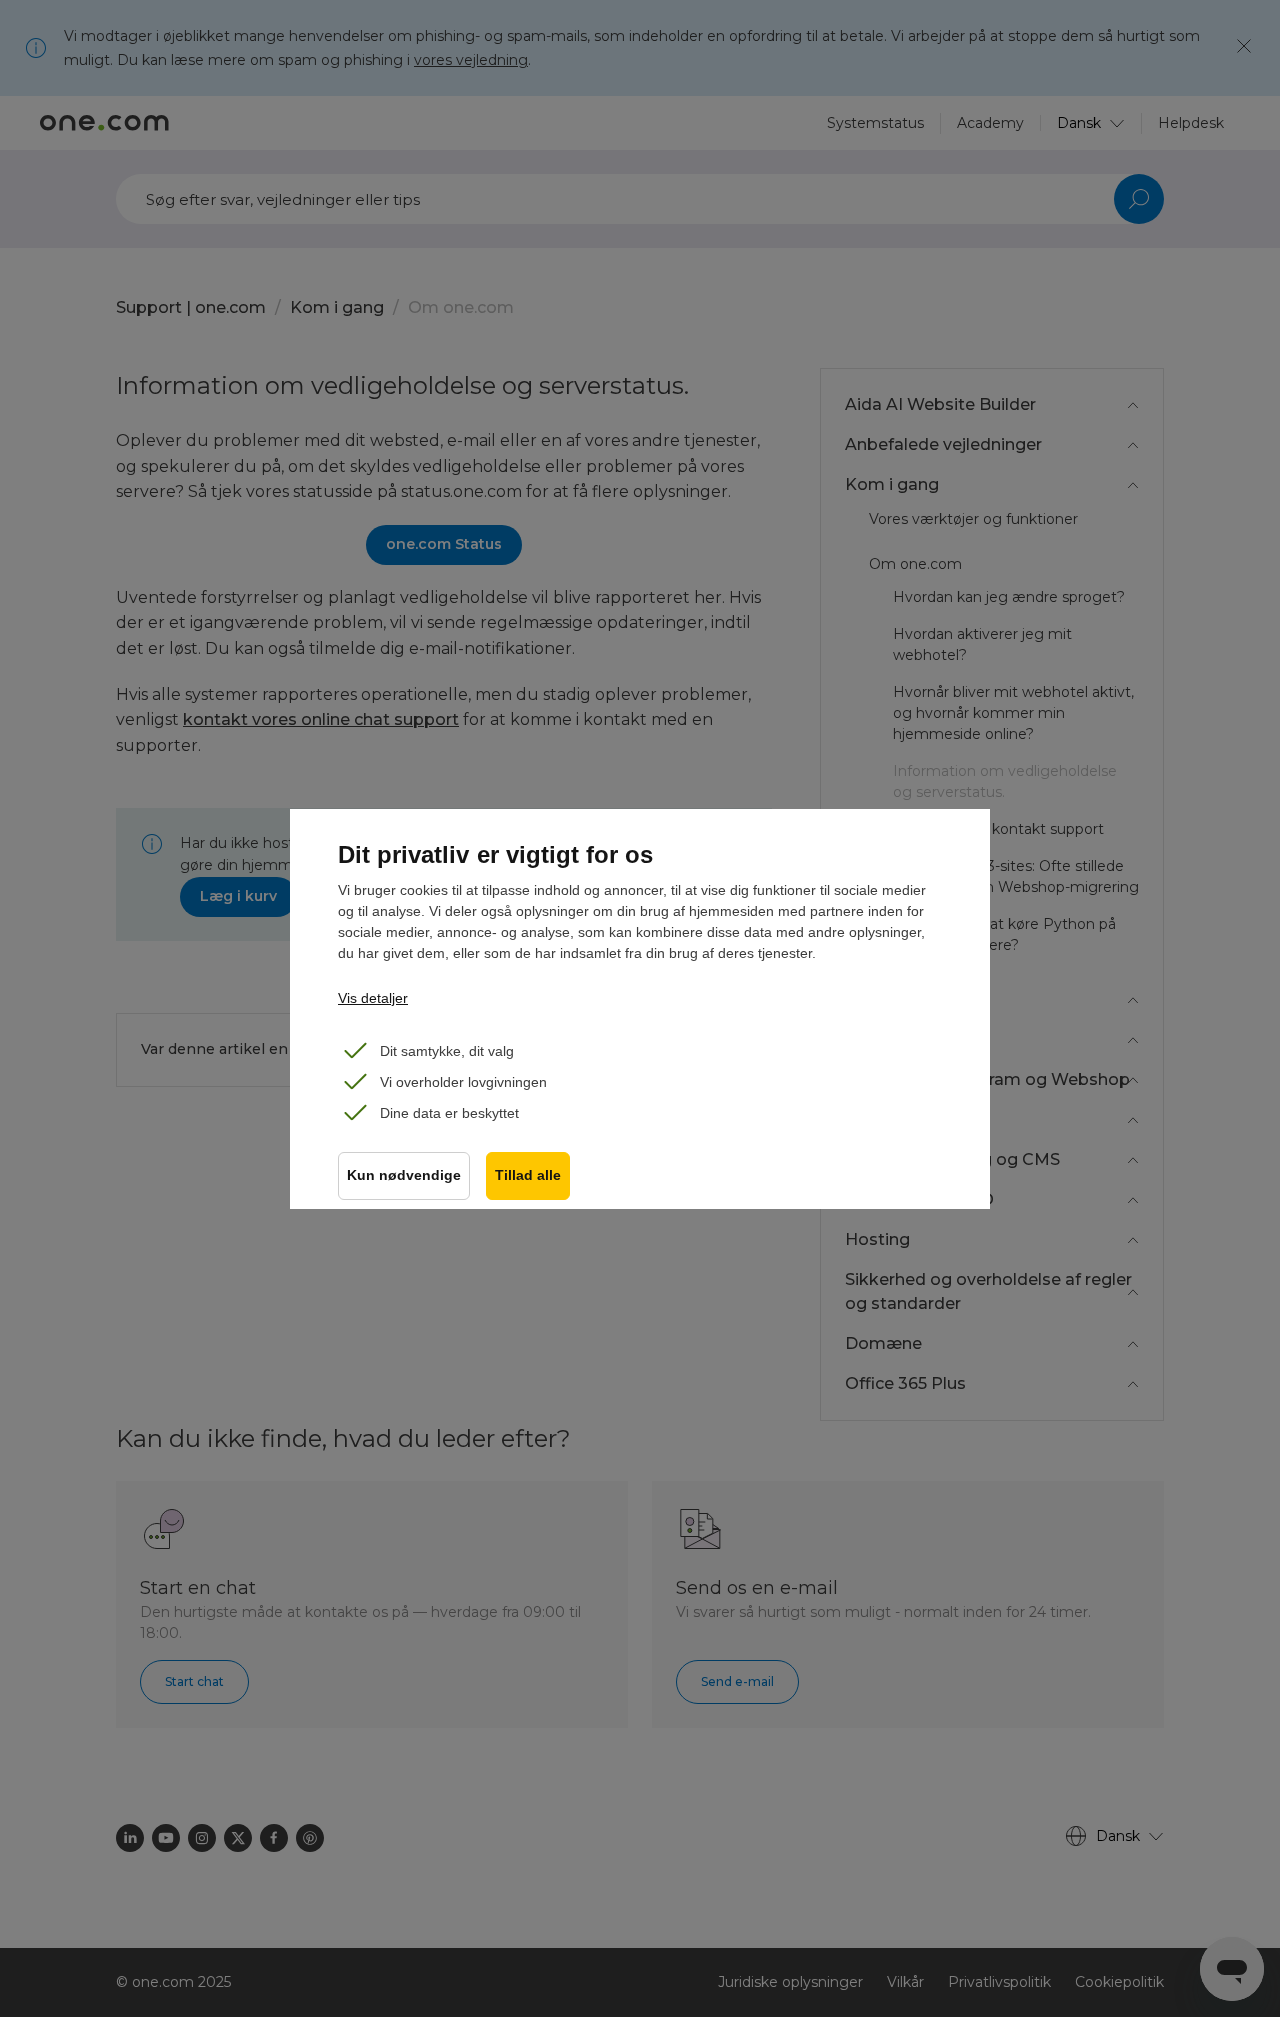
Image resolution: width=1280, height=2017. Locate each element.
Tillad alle (528, 1175)
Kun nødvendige (404, 1175)
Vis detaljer (373, 998)
